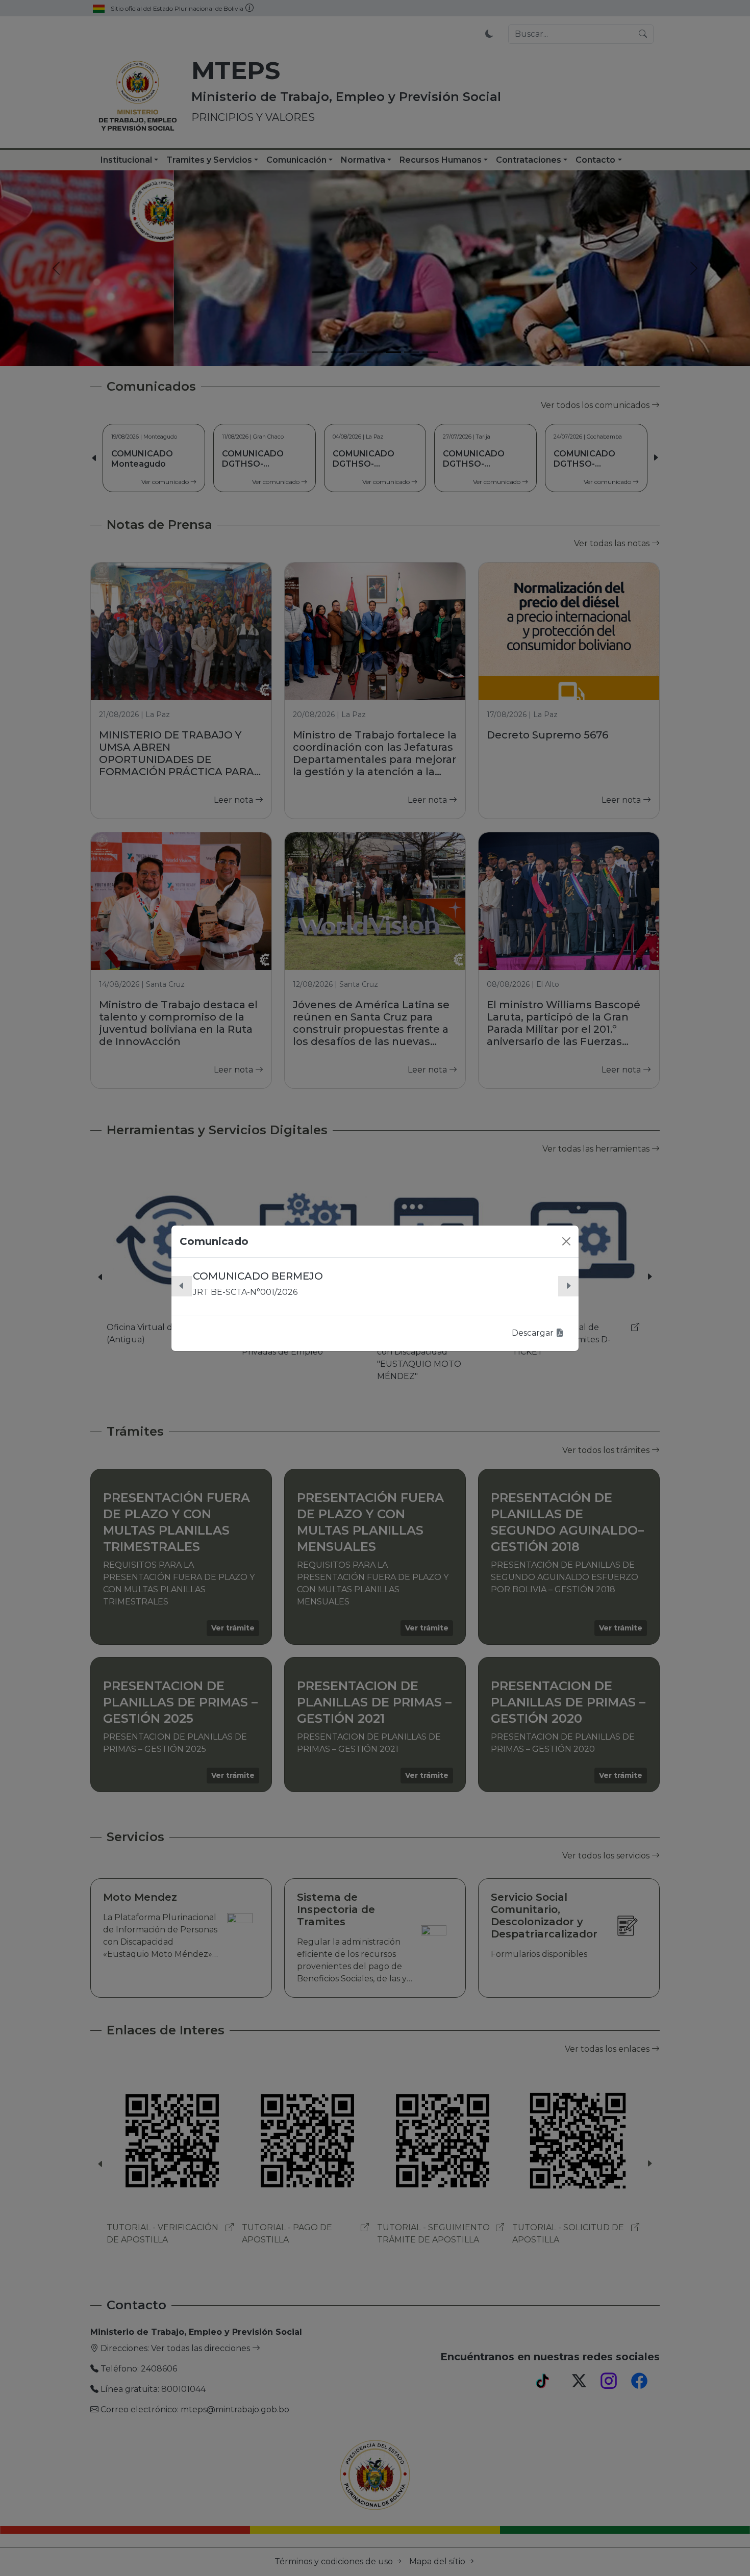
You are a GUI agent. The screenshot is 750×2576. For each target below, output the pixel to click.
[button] (182, 1286)
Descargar (534, 1333)
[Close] (566, 1241)
